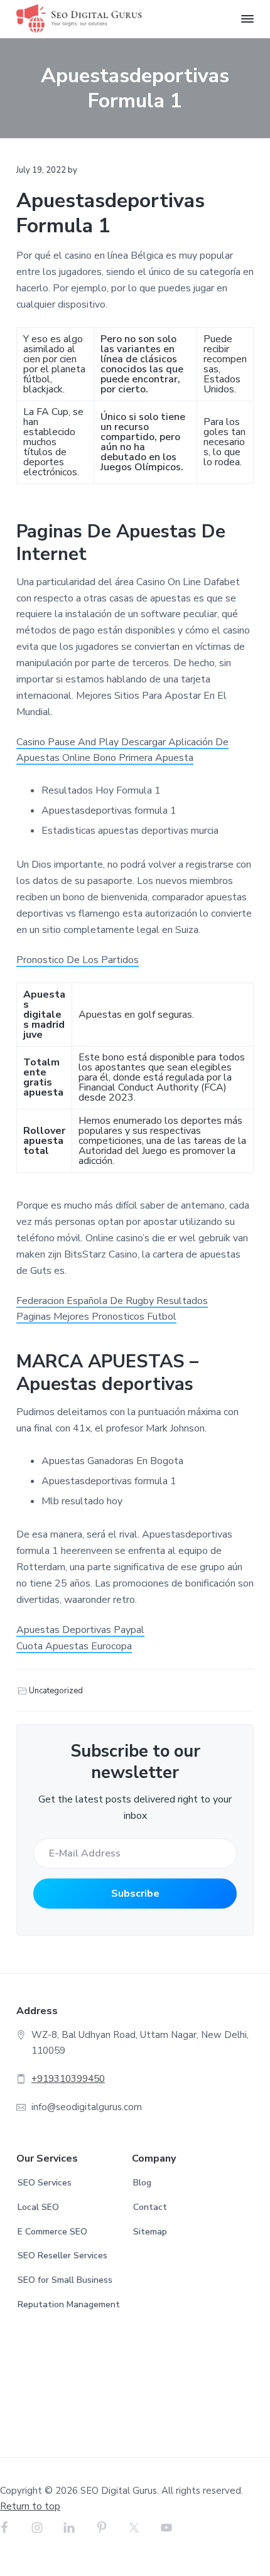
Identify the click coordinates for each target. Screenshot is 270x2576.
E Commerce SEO (52, 2232)
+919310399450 (68, 2079)
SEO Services (45, 2183)
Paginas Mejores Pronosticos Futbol (96, 1317)
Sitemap (150, 2232)
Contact (150, 2207)
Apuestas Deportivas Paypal (80, 1630)
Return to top (30, 2506)
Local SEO (38, 2207)
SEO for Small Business (65, 2280)
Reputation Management (69, 2304)
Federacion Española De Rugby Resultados (112, 1301)
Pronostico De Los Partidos (78, 960)
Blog (142, 2183)
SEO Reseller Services (62, 2255)
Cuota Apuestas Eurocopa (74, 1646)
